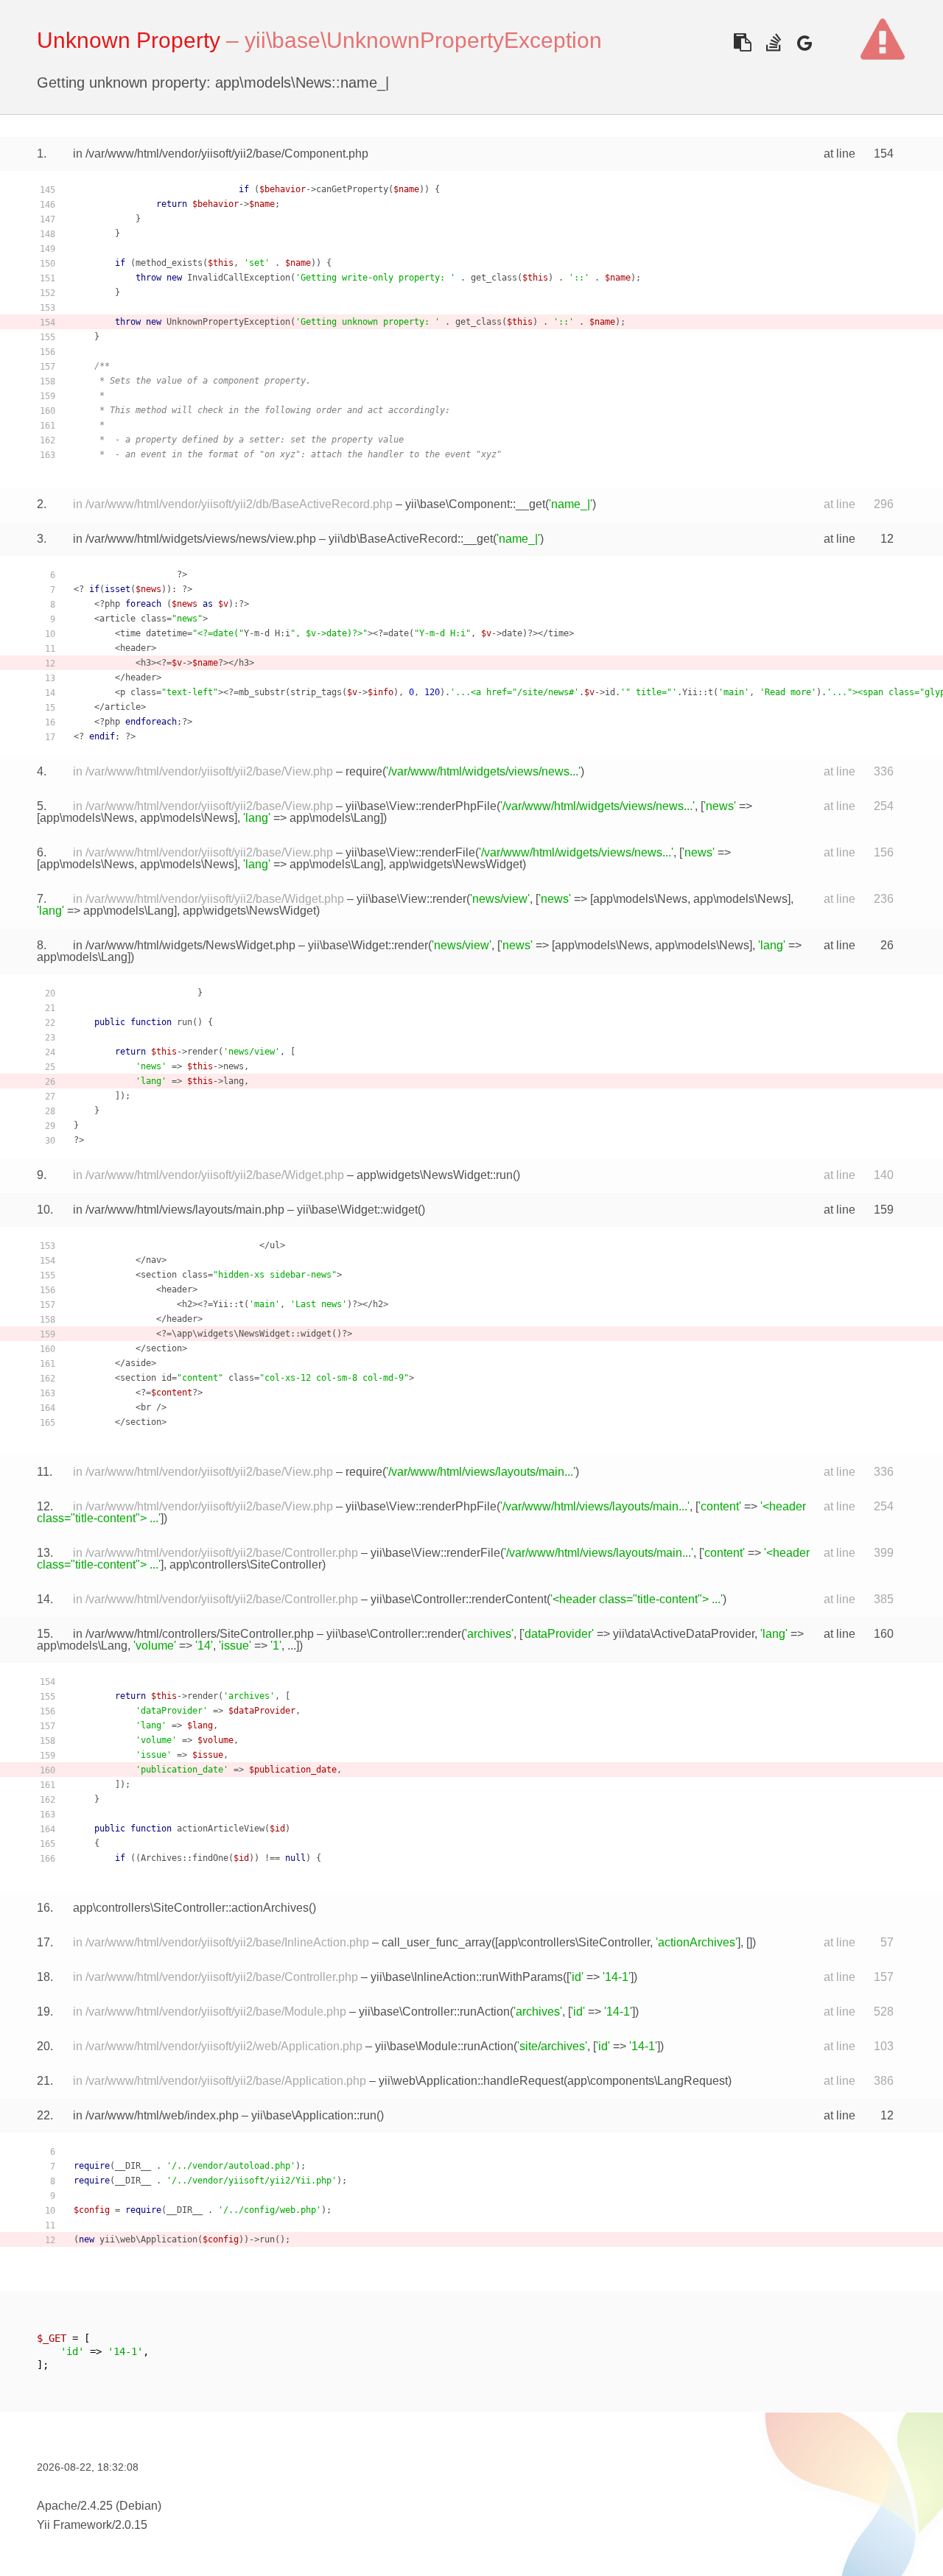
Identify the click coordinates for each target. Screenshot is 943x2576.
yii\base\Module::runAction (444, 2046)
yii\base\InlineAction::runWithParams (467, 1977)
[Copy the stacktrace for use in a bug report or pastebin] (742, 42)
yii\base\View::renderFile (410, 852)
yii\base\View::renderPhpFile (421, 806)
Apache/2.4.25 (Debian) (99, 2506)
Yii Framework (74, 2525)
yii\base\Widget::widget (357, 1210)
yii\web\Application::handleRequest (471, 2081)
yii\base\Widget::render (368, 945)
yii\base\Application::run (314, 2115)
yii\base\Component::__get (475, 504)
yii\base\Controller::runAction (434, 2012)
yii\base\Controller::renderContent (459, 1599)
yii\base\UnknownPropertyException (423, 40)
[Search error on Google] (804, 42)
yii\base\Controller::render (394, 1634)
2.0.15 (131, 2525)
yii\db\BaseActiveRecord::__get (411, 539)
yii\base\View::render (411, 899)
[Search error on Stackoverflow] (773, 42)
